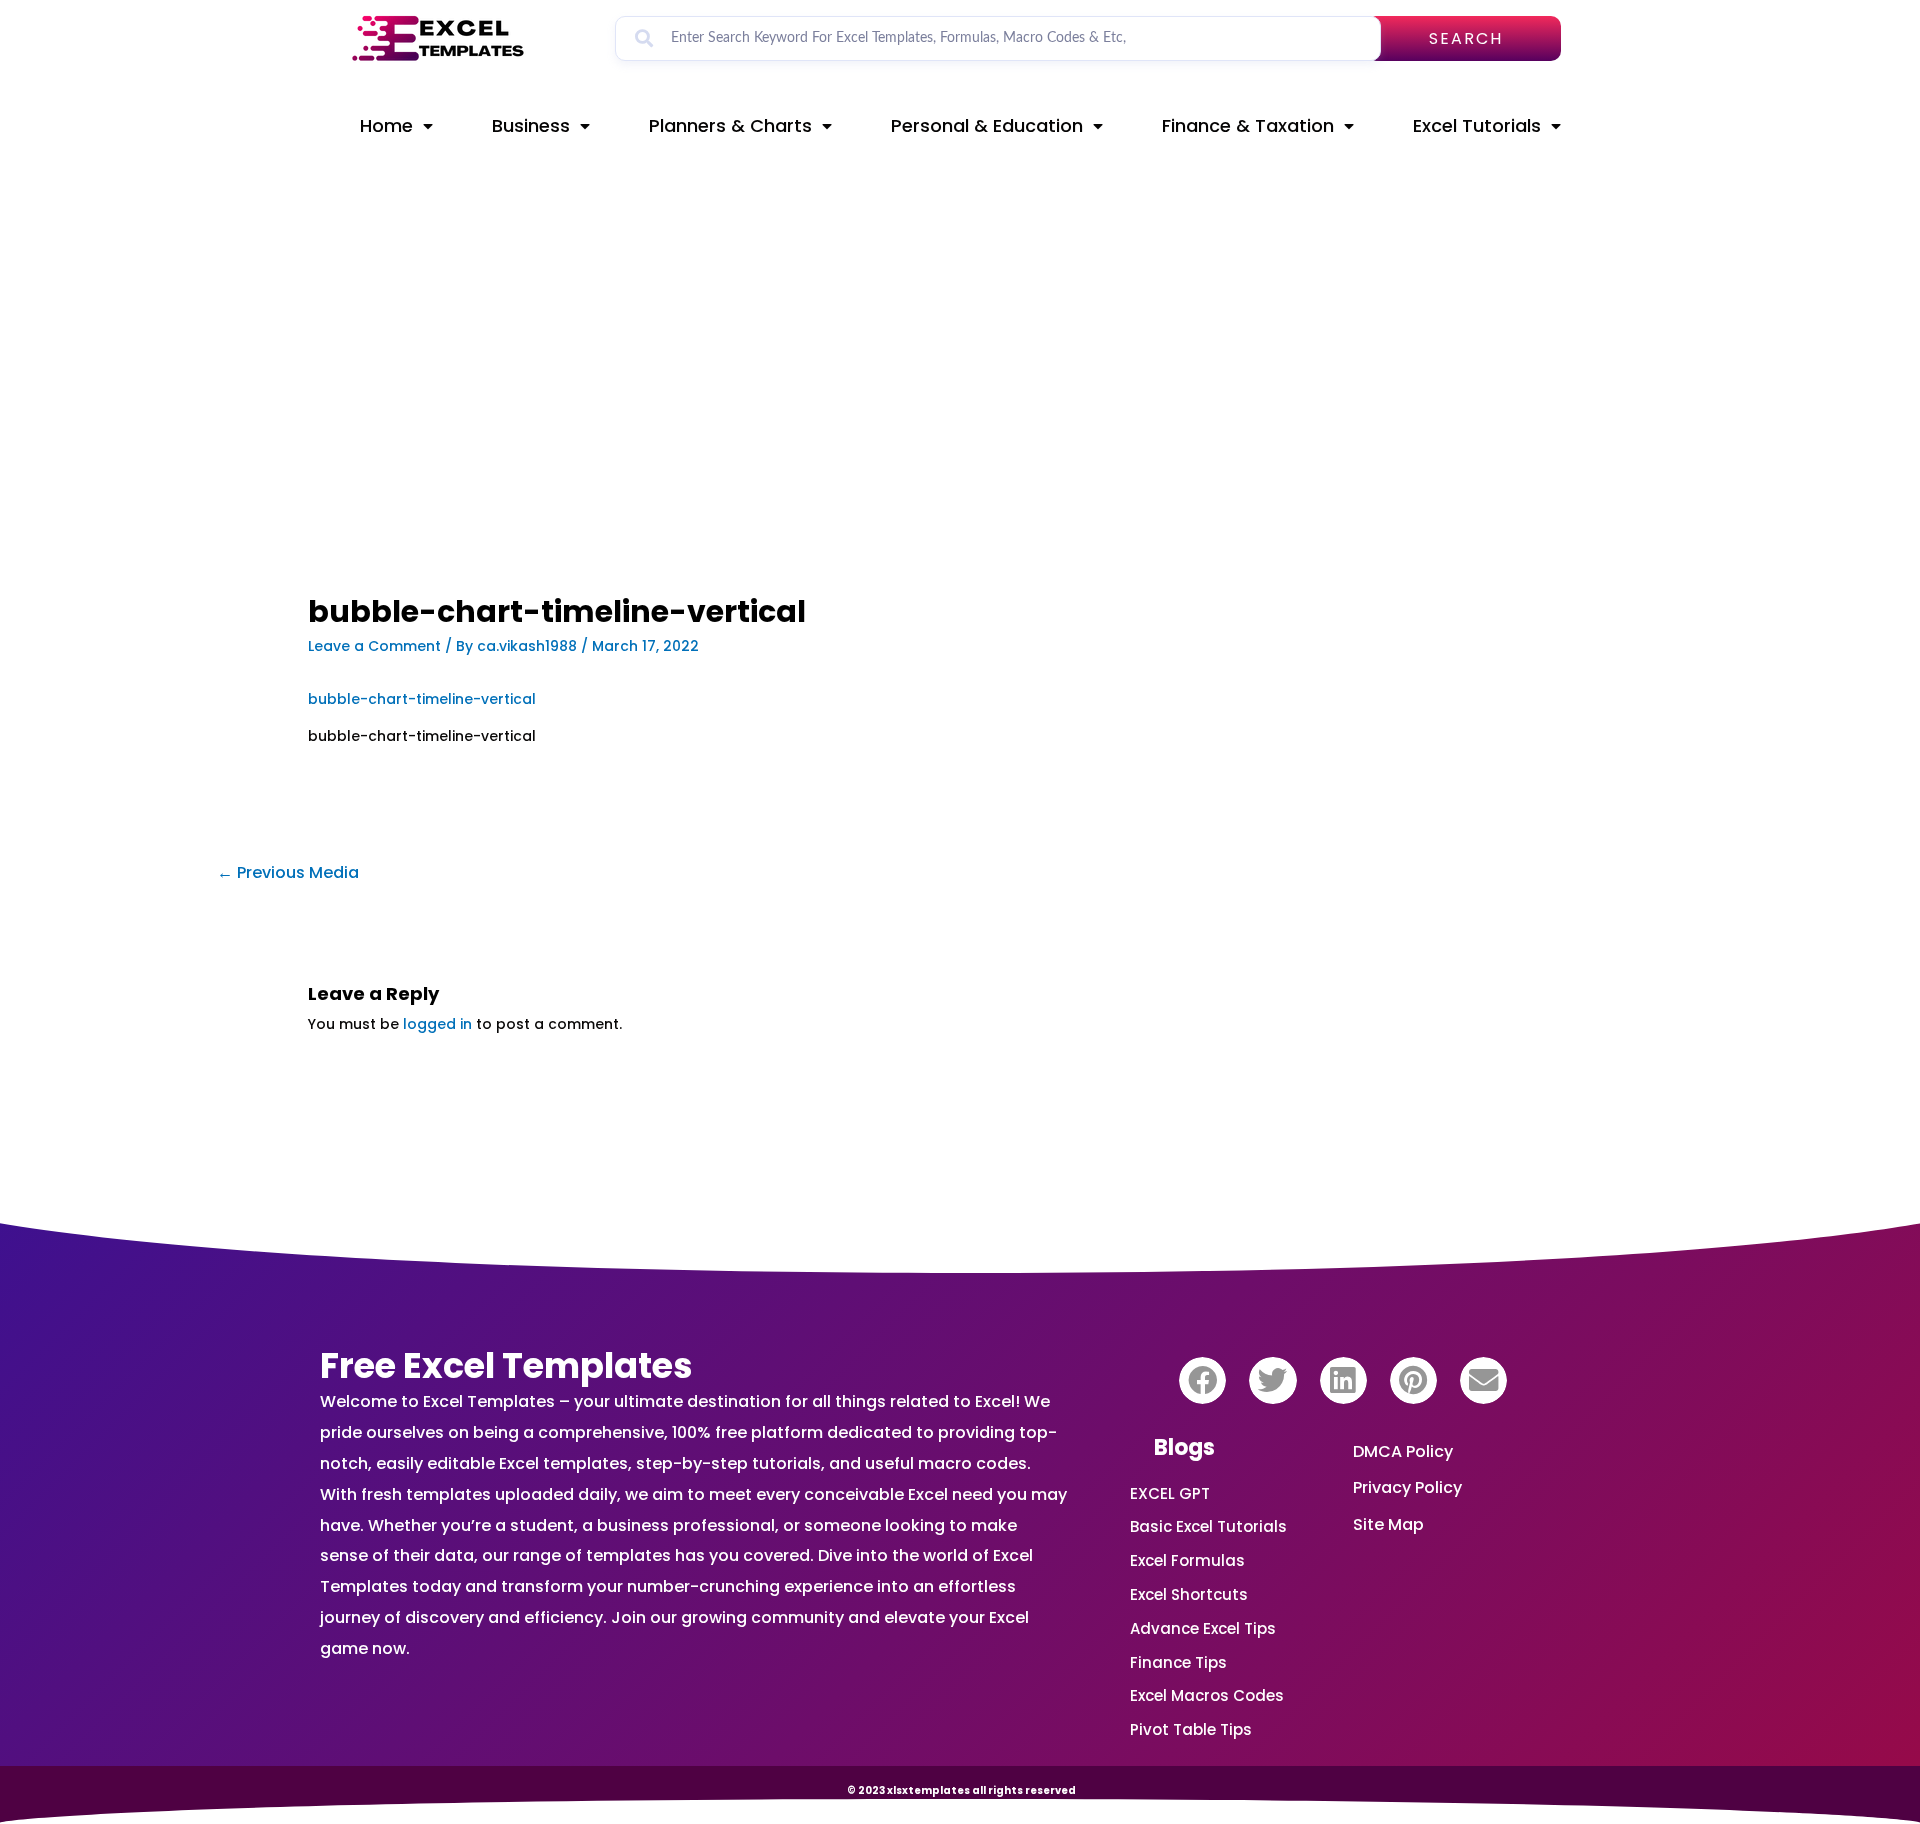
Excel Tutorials (1477, 125)
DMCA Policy (1403, 1451)
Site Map (1388, 1524)
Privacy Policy (1407, 1487)
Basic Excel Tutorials (1208, 1526)
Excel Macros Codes (1207, 1695)
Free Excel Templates (506, 1365)
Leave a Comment (374, 646)
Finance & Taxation (1248, 125)
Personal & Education (987, 125)
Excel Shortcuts (1189, 1594)
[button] (1202, 1380)
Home (386, 125)
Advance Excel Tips (1203, 1628)
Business (531, 125)
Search (1466, 38)
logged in (437, 1024)
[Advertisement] (736, 447)
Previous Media (288, 872)
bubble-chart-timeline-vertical (422, 699)
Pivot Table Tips (1191, 1729)
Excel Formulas (1187, 1560)
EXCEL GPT (1170, 1493)
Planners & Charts (730, 125)
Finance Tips (1178, 1662)
